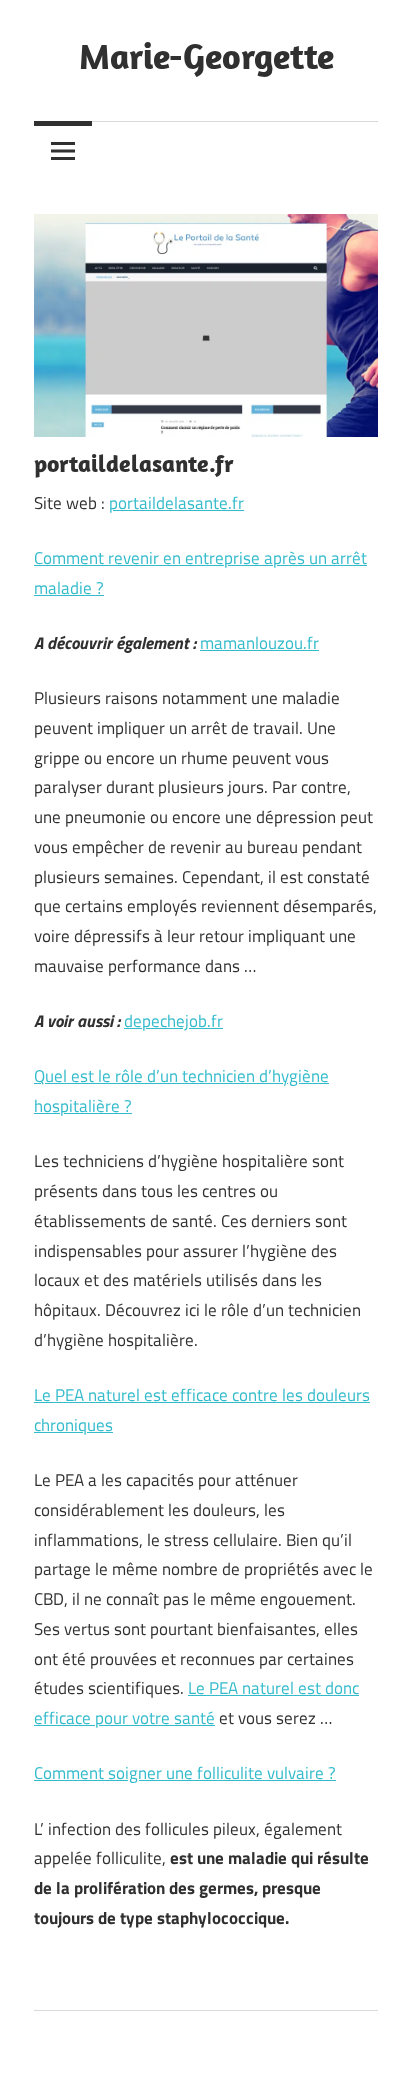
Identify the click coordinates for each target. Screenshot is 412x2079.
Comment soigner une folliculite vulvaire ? (185, 1773)
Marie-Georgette (206, 55)
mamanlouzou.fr (259, 643)
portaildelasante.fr (176, 503)
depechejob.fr (173, 1021)
